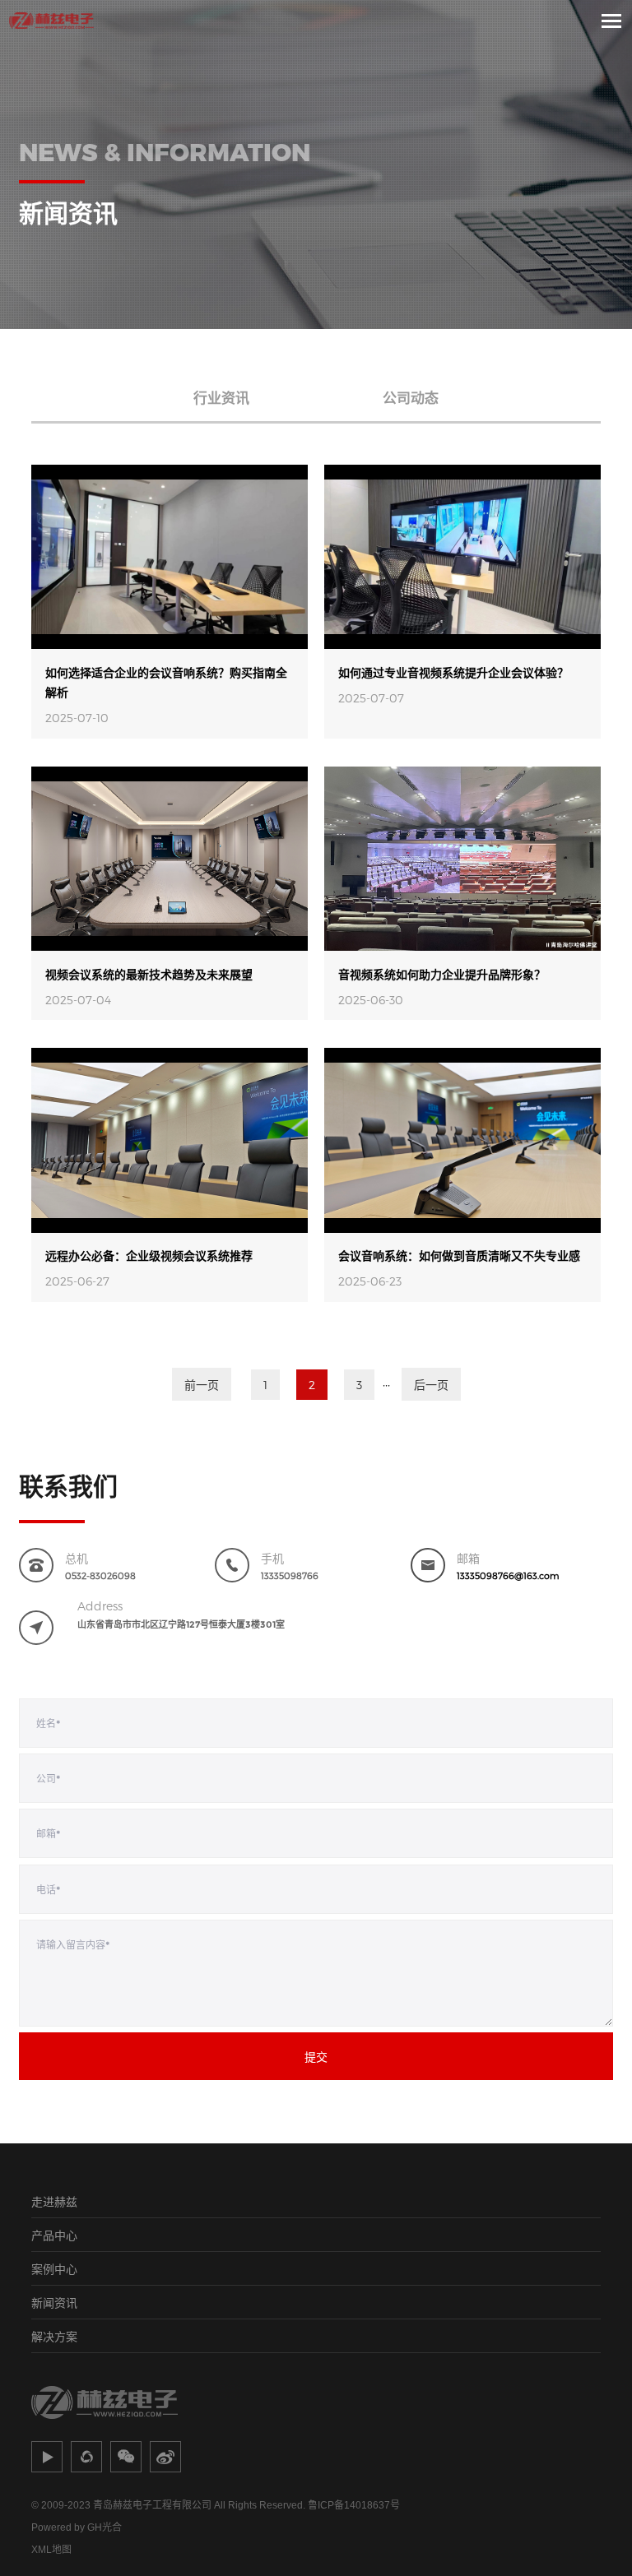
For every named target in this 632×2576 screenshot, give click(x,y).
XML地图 (51, 2550)
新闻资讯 (54, 2303)
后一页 (431, 1385)
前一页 (202, 1385)
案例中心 (54, 2269)
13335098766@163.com (508, 1575)
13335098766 (290, 1575)
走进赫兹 (54, 2201)
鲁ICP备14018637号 (354, 2505)
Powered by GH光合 (77, 2527)
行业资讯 (221, 397)
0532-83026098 (100, 1575)
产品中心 (54, 2235)
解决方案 (54, 2336)
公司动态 (411, 397)
